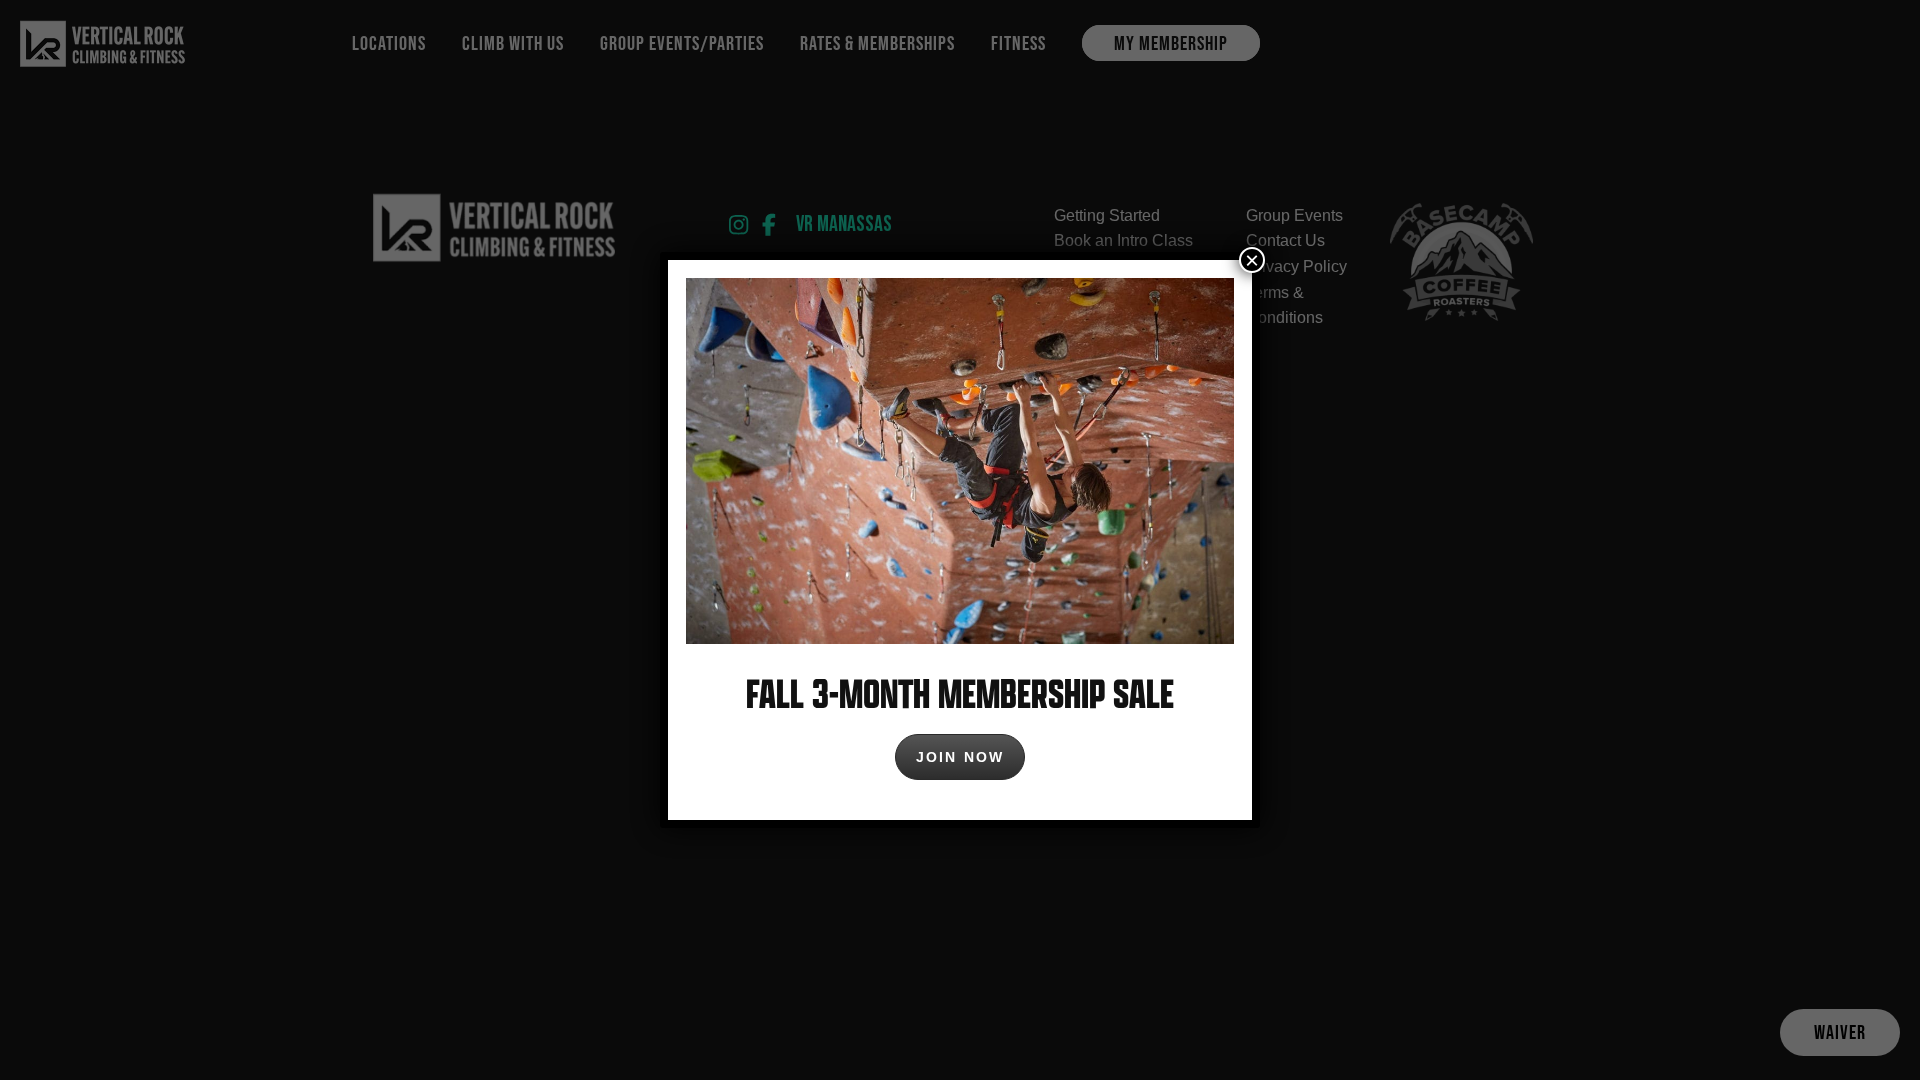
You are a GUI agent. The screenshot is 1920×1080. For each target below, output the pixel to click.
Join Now (960, 757)
